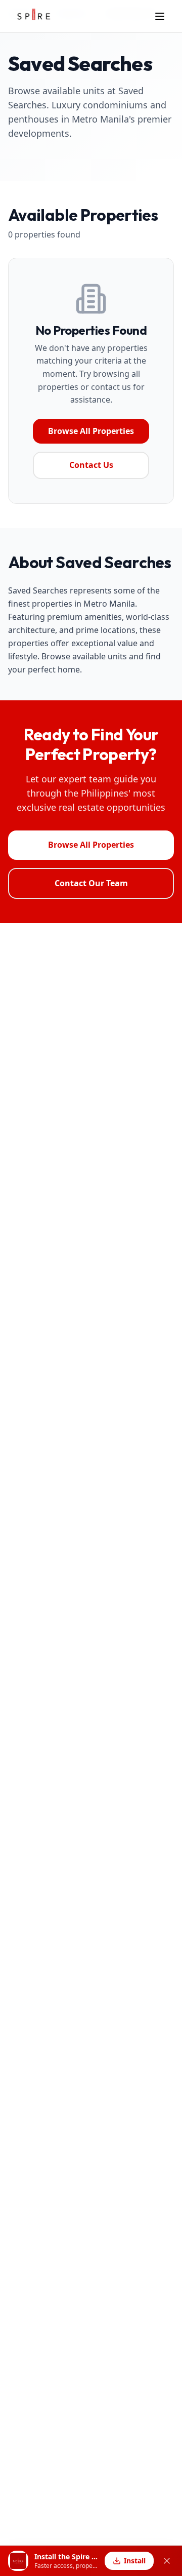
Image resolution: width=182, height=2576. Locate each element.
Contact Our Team (91, 883)
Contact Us (91, 465)
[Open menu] (160, 16)
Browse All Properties (91, 431)
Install (135, 2561)
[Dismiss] (167, 2561)
